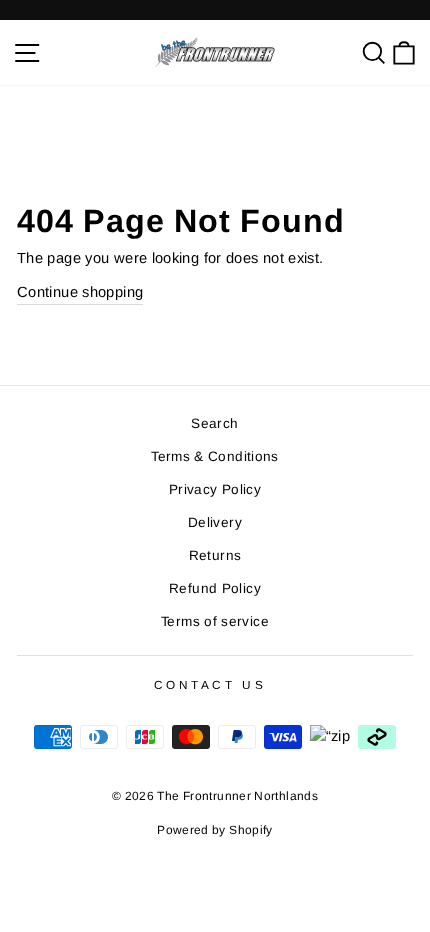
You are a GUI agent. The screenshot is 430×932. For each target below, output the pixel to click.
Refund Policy (215, 588)
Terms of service (215, 621)
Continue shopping (80, 292)
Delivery (215, 522)
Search (214, 423)
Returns (215, 555)
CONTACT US (210, 684)
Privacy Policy (215, 489)
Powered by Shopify (215, 830)
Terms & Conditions (215, 456)
